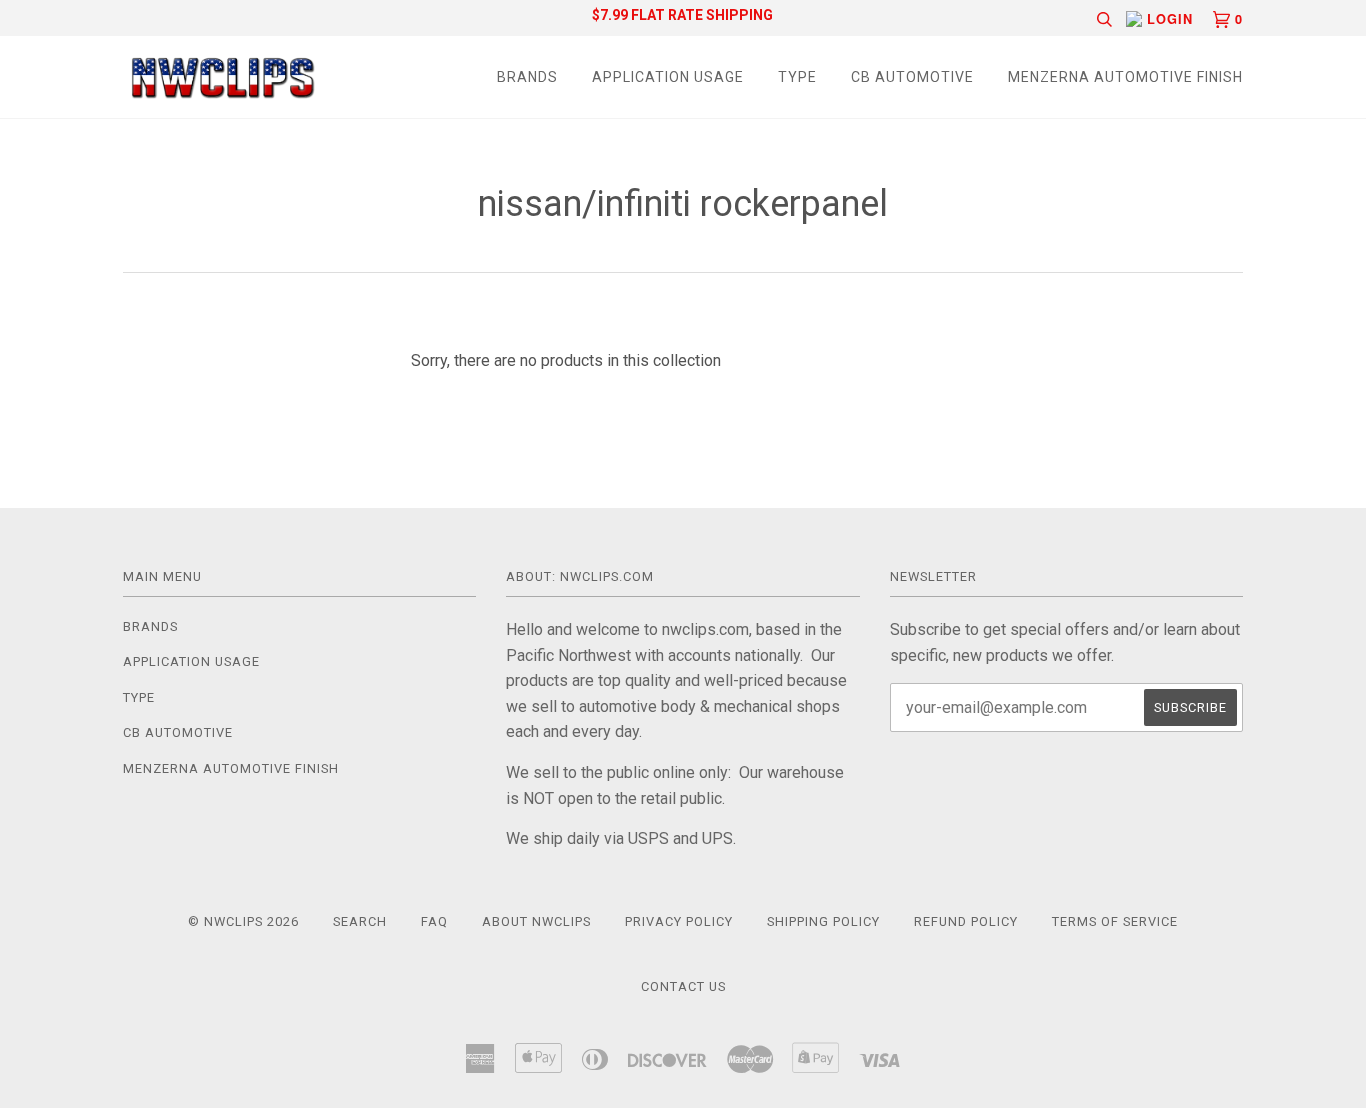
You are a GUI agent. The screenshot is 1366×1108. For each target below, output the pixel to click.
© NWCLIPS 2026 (243, 921)
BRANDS (527, 77)
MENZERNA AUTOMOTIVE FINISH (1125, 77)
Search (360, 921)
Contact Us (683, 986)
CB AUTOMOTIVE (912, 77)
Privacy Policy (679, 921)
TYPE (797, 77)
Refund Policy (966, 921)
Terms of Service (1115, 921)
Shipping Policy (823, 921)
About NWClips (536, 921)
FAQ (434, 921)
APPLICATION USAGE (668, 77)
